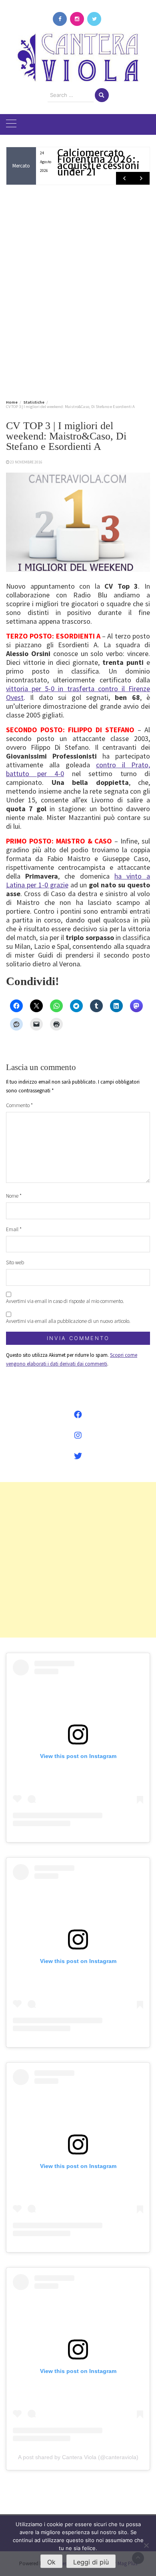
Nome (14, 1196)
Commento (19, 1105)
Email (14, 1229)
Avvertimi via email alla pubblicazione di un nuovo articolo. (68, 1321)
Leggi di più (91, 2562)
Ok (51, 2562)
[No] (146, 2545)
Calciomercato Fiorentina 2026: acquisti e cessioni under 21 (98, 163)
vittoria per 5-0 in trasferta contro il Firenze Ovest (78, 693)
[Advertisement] (78, 291)
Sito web (15, 1262)
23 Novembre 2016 (26, 462)
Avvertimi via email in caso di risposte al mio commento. (65, 1301)
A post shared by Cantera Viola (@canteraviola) (78, 2457)
